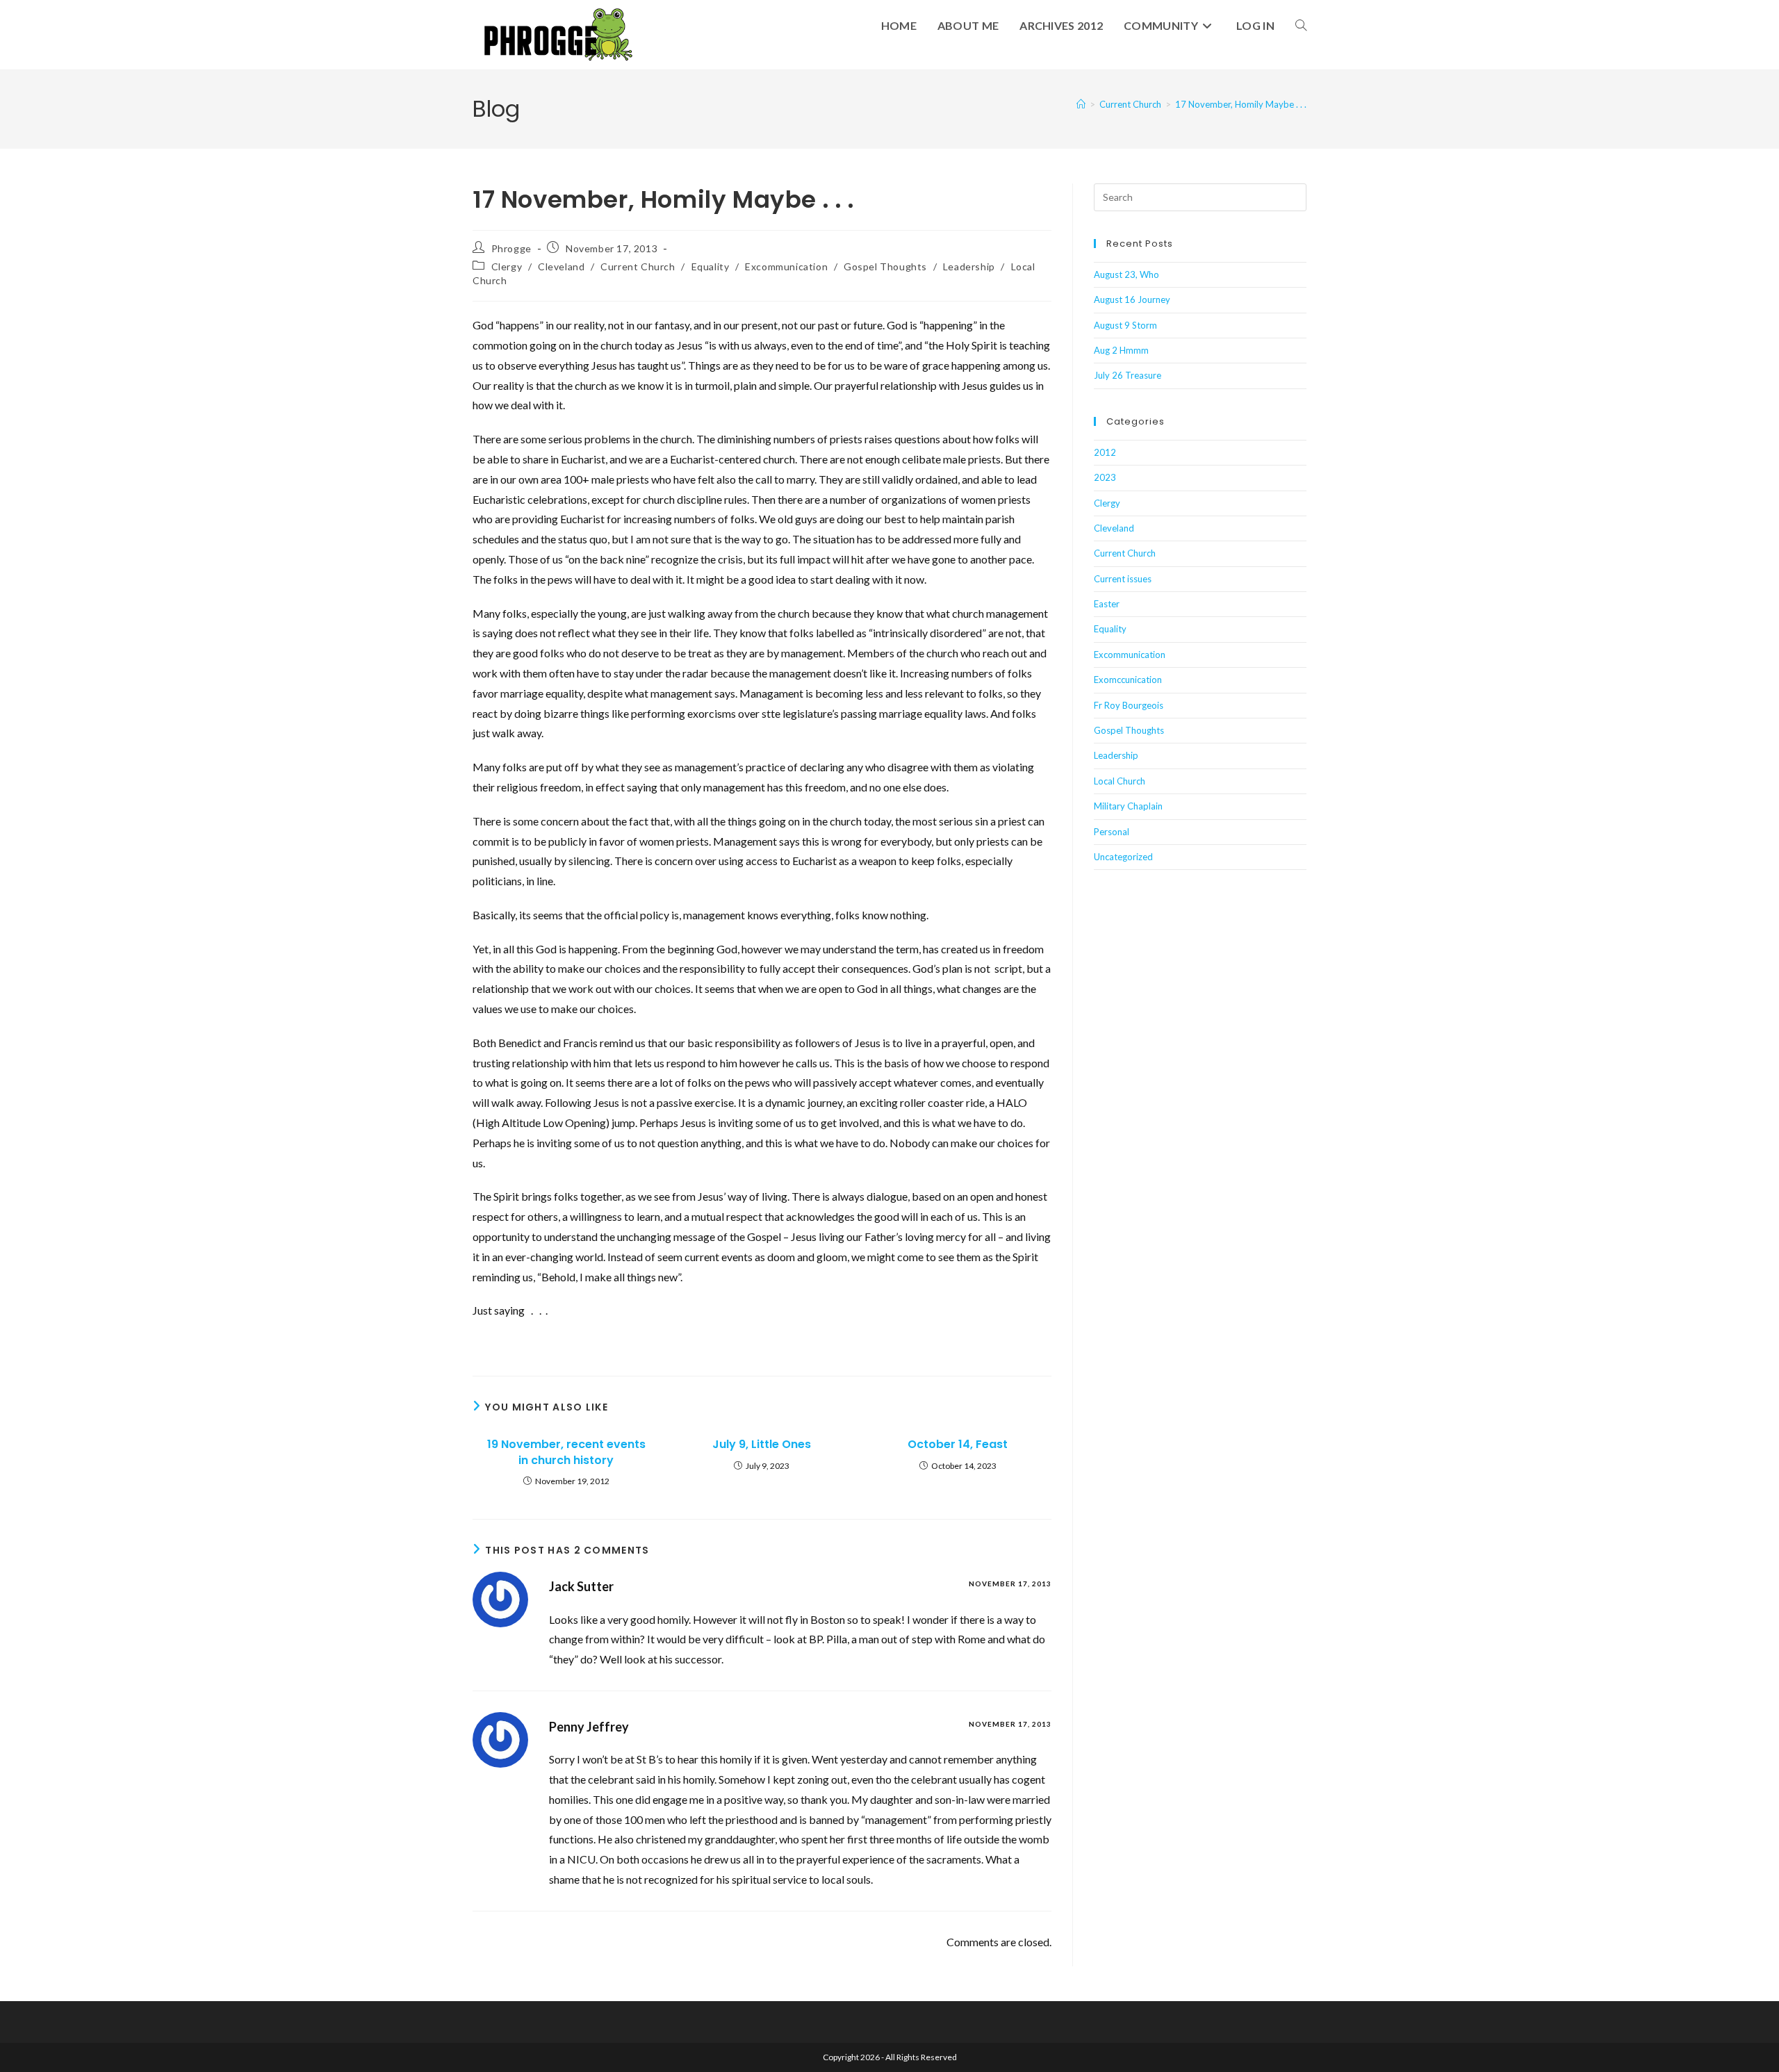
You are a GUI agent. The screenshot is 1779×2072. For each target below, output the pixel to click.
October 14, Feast (958, 1445)
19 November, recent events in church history (566, 1452)
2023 (1105, 477)
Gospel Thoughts (885, 266)
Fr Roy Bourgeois (1129, 705)
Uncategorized (1123, 857)
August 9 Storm (1125, 325)
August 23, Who (1126, 274)
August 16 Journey (1132, 299)
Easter (1107, 604)
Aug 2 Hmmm (1121, 350)
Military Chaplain (1128, 806)
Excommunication (786, 266)
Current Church (638, 266)
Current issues (1123, 579)
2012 (1105, 452)
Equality (711, 266)
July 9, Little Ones (762, 1445)
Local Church (1120, 781)
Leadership (969, 266)
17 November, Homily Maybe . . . (1241, 104)
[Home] (1081, 104)
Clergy (507, 266)
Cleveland (561, 266)
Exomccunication (1128, 680)
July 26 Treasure (1128, 375)
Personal (1112, 832)
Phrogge (511, 248)
